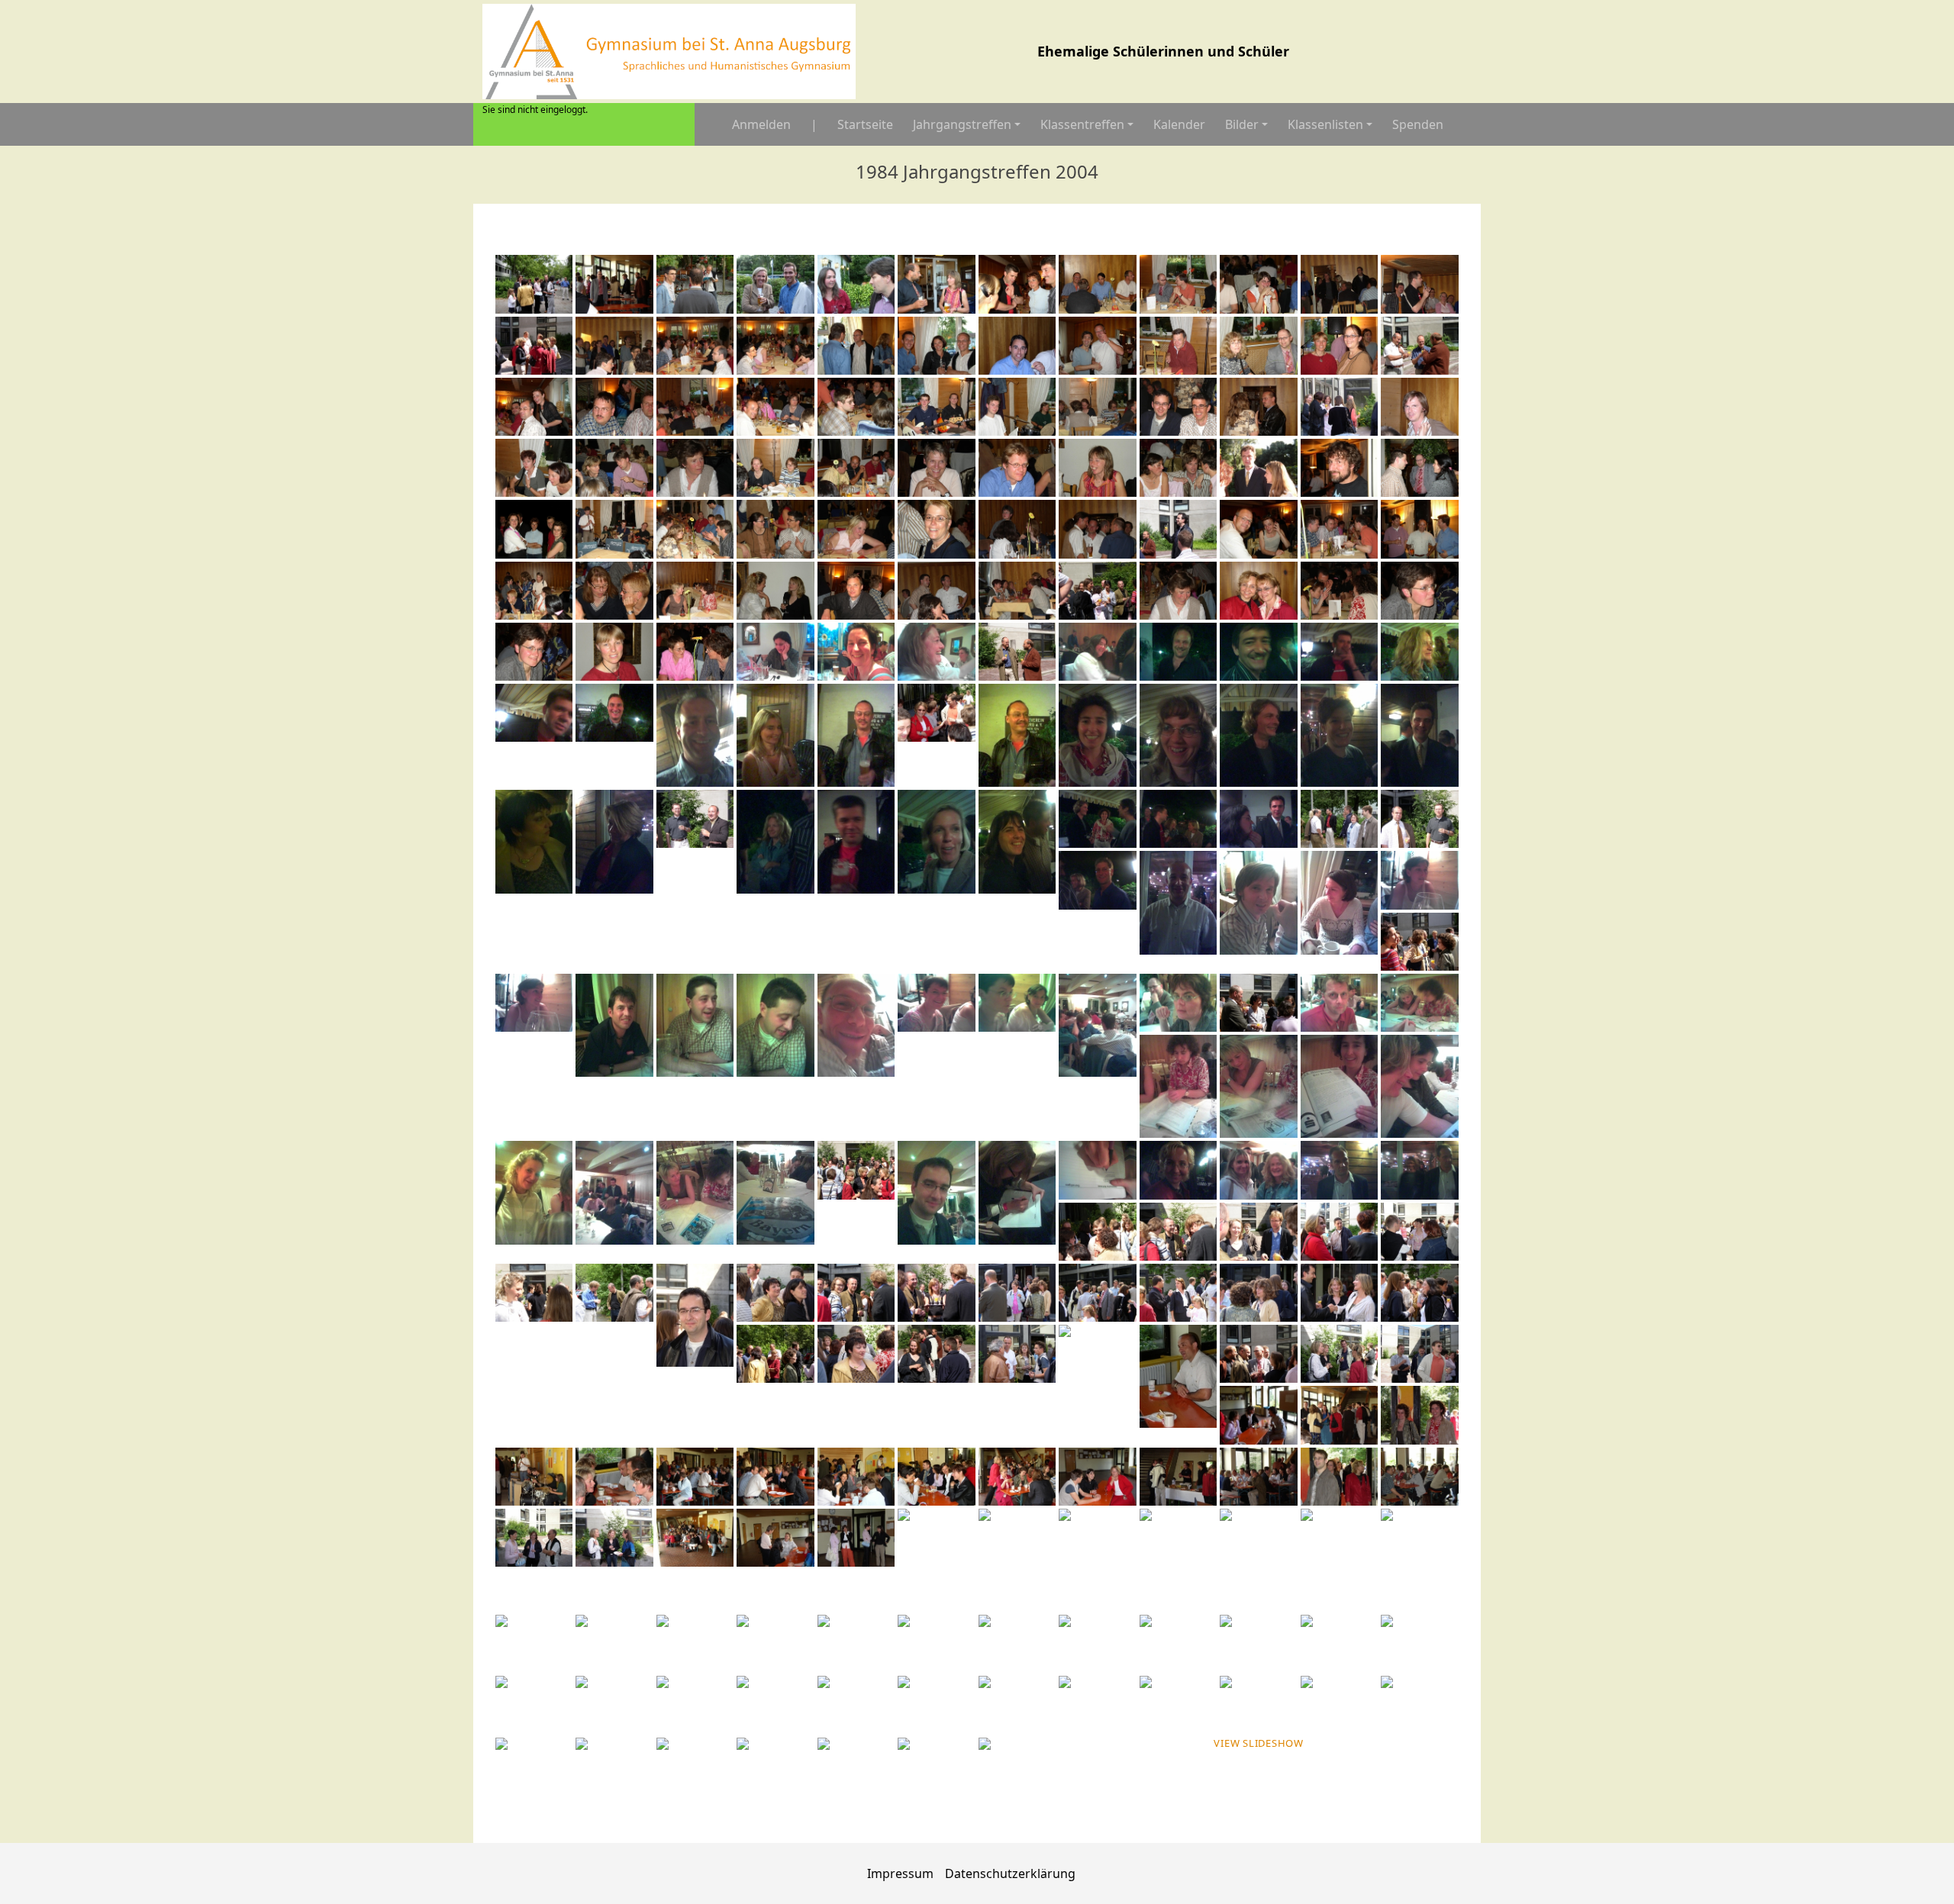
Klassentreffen (1082, 124)
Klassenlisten (1325, 124)
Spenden (1418, 124)
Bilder (1242, 124)
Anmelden (761, 124)
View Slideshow (1259, 1743)
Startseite (865, 124)
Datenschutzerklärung (1010, 1873)
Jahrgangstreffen (962, 124)
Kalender (1179, 124)
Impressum (900, 1873)
